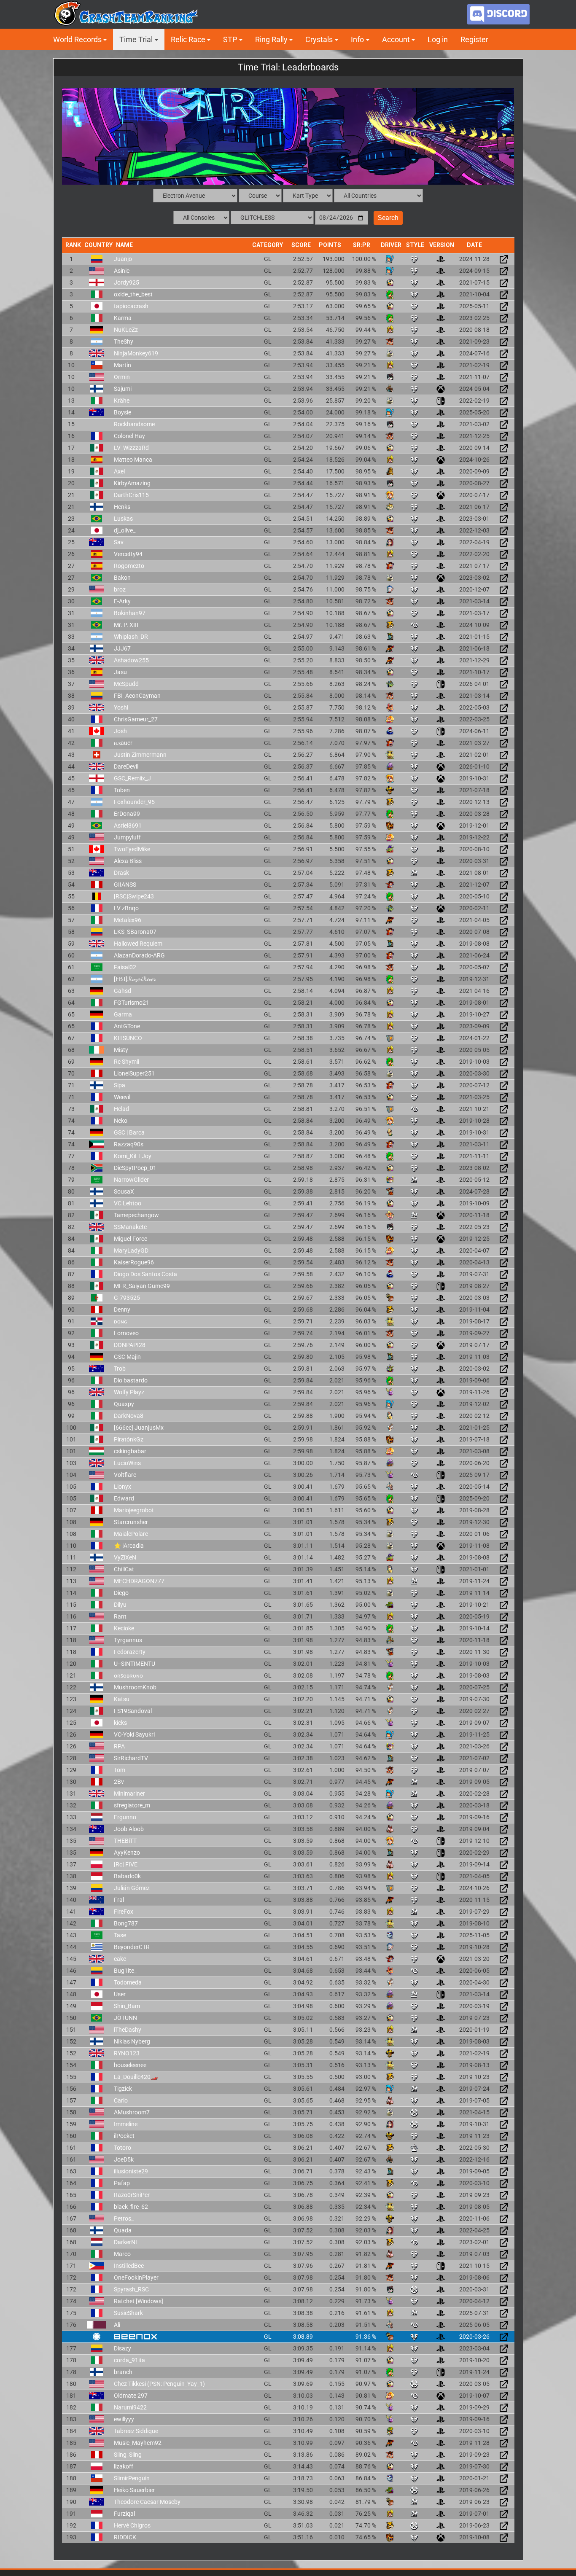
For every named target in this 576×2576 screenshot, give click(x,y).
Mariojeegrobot (134, 1510)
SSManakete (130, 1227)
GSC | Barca (129, 1132)
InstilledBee (129, 2266)
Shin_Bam (127, 2006)
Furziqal (124, 2514)
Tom (120, 1770)
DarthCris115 (131, 495)
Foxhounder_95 (134, 802)
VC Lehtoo (128, 1203)
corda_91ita (129, 2360)
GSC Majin (127, 1357)
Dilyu (120, 1605)
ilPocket (124, 2136)
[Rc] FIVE (126, 1864)
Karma (123, 318)
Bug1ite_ (125, 1971)
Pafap (122, 2183)
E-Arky (122, 601)
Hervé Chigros (132, 2525)
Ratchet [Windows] (139, 2301)
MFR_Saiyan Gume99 (142, 1286)
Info (357, 39)
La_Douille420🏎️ (136, 2077)
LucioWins (127, 1463)
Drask (121, 873)
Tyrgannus (128, 1640)
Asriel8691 (128, 826)
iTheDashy (128, 2030)
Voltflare (125, 1475)
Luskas (123, 519)
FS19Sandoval (133, 1711)
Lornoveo (126, 1333)
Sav (119, 542)
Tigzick (123, 2089)
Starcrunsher (131, 1522)
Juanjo (123, 259)
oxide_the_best (133, 294)
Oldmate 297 (131, 2396)
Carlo (121, 2100)
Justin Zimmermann (140, 755)
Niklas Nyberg (132, 2041)
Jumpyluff (127, 837)
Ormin (122, 377)
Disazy (122, 2348)
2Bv (119, 1782)
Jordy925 (127, 282)
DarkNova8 (129, 1416)
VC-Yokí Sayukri (134, 1734)
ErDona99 (127, 814)
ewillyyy (124, 2419)
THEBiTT (125, 1841)
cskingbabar (130, 1451)
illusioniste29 (131, 2171)
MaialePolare (131, 1534)
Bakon (122, 578)
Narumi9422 (130, 2407)
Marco (122, 2254)
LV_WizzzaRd (131, 448)
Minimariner (129, 1794)
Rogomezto (129, 566)
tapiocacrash (131, 306)
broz (120, 589)
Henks (122, 507)
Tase (120, 1935)
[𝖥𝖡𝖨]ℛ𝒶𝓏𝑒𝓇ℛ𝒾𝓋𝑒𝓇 (135, 979)
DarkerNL (126, 2242)
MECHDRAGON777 (139, 1581)
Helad (121, 1109)
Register (474, 39)
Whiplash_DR (131, 637)
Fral (119, 1900)
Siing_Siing (128, 2455)
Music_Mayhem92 (138, 2443)
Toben (122, 790)
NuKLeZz (126, 330)
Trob (120, 1369)
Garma (123, 1014)
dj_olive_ (125, 530)
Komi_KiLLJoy (133, 1156)
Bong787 (126, 1923)
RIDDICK (125, 2537)
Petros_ (124, 2218)
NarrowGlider (131, 1180)
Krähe (122, 401)
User (120, 1994)
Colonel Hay (129, 436)
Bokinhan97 (130, 613)
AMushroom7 (132, 2112)
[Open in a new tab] (504, 258)
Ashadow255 (131, 660)
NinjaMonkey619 (136, 353)
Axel (119, 471)
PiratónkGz (129, 1439)
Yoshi (121, 707)
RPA (119, 1746)
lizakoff (124, 2466)
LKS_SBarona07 (135, 932)
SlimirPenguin (132, 2478)
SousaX (124, 1191)
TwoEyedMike (132, 849)
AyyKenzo (127, 1853)
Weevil (122, 1097)
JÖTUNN (125, 2018)
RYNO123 (127, 2053)
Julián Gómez (132, 1888)
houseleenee (130, 2065)
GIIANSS (125, 885)
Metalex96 (128, 920)
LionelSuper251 (134, 1073)
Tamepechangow (136, 1215)
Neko (121, 1121)
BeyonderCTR (132, 1947)
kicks (120, 1723)
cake (120, 1959)
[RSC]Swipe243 (134, 896)
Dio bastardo (131, 1380)
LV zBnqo (126, 908)
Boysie (122, 412)
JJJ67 (122, 648)
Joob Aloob (129, 1829)
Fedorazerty (130, 1652)
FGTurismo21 (132, 1003)
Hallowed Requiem (138, 944)
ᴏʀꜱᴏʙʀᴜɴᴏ (128, 1675)
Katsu (122, 1699)
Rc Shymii (127, 1062)
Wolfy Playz (129, 1392)
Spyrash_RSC (131, 2289)
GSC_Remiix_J (132, 778)
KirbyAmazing (132, 483)
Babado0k (127, 1876)
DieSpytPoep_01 (135, 1168)
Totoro (122, 2148)
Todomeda (128, 1982)
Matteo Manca (133, 460)
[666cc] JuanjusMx (139, 1428)
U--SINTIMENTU (135, 1664)
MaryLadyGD (131, 1250)
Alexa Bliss (128, 861)
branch (123, 2372)
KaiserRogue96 (134, 1262)
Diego (121, 1593)
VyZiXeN (125, 1557)
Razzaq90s (129, 1144)
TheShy (124, 341)
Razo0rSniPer (132, 2195)
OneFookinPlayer (136, 2278)
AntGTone (127, 1026)
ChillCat (124, 1569)
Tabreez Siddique (136, 2431)
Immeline (126, 2124)
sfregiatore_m (132, 1805)
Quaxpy (124, 1404)
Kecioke (124, 1628)
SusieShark (128, 2313)
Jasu (120, 672)
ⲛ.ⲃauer (123, 743)
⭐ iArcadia (129, 1546)
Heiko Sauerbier (134, 2490)
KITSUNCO (128, 1038)
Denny (122, 1310)
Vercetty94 (128, 554)
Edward (124, 1498)
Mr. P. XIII (126, 625)
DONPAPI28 (130, 1345)
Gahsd (122, 991)
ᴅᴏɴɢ (121, 1321)
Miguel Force (131, 1239)
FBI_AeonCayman (137, 696)
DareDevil (126, 766)
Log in (438, 39)
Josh (120, 731)
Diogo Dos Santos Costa (145, 1274)
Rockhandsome (134, 424)
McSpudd (126, 684)
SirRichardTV (131, 1758)
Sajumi (123, 389)
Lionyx (122, 1487)
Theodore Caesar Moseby (147, 2502)
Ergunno (125, 1817)
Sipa (120, 1085)
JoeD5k (124, 2159)
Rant (120, 1616)
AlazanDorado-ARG (139, 955)
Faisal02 (125, 967)
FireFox (124, 1912)
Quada (123, 2230)
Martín (122, 365)
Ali (117, 2325)
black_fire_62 (131, 2207)
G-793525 (127, 1298)
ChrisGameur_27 (136, 719)
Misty (121, 1050)
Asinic (122, 271)
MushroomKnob (135, 1687)
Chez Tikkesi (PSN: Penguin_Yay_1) (159, 2384)
